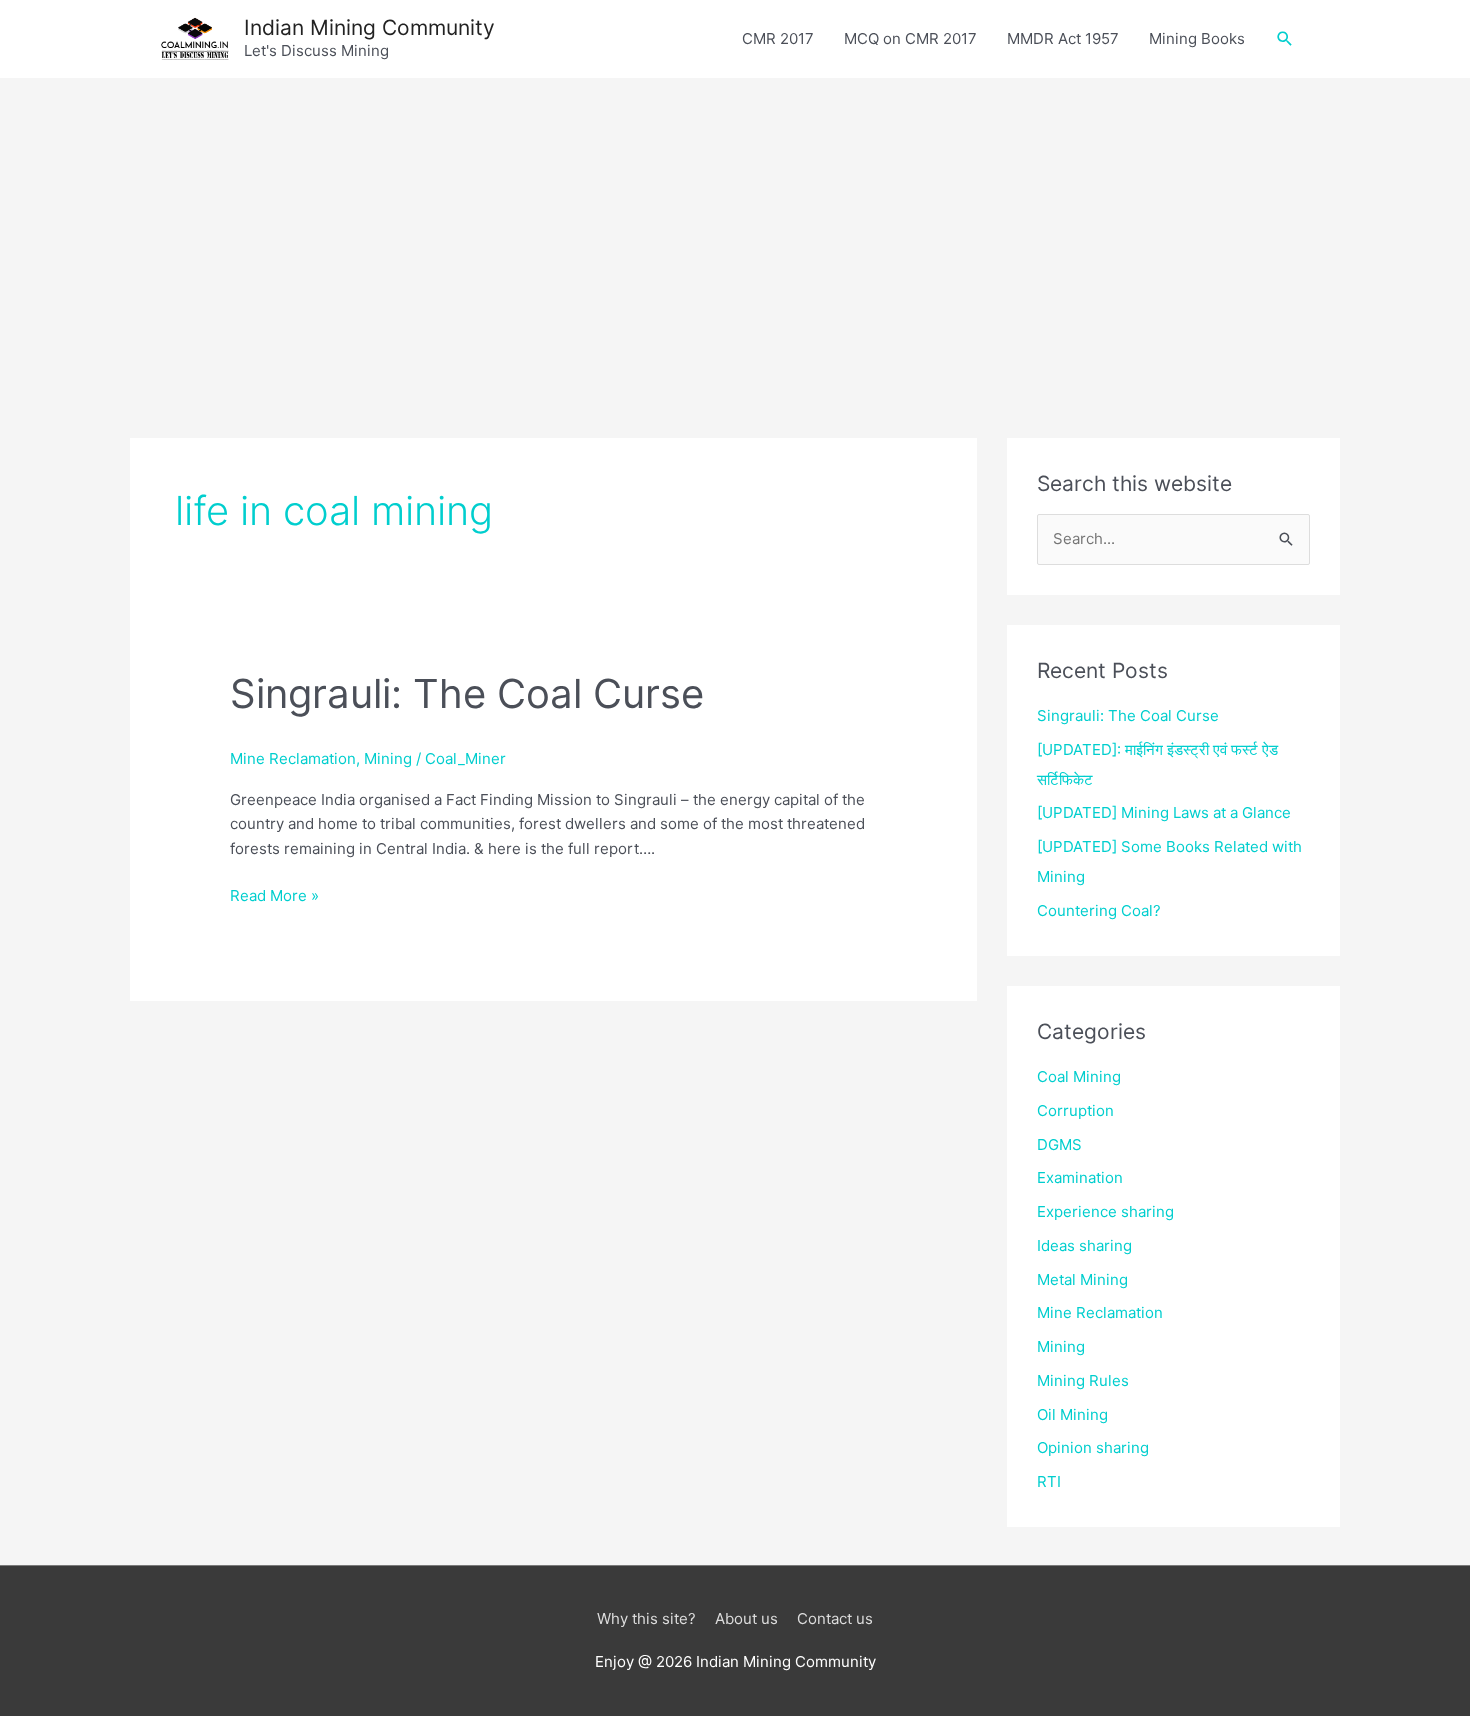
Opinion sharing (1093, 1447)
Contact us (835, 1618)
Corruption (1075, 1110)
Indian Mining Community (369, 27)
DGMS (1059, 1144)
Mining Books (1197, 38)
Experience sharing (1105, 1211)
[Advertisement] (735, 228)
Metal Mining (1082, 1279)
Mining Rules (1083, 1380)
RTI (1049, 1481)
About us (746, 1618)
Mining (388, 758)
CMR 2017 (778, 38)
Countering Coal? (1099, 910)
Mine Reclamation (293, 758)
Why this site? (646, 1618)
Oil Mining (1072, 1414)
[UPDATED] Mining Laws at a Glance (1164, 812)
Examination (1080, 1177)
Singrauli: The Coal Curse (467, 693)
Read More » (274, 897)
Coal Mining (1079, 1076)
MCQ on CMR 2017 (910, 38)
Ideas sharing (1084, 1245)
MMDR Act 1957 (1063, 38)
